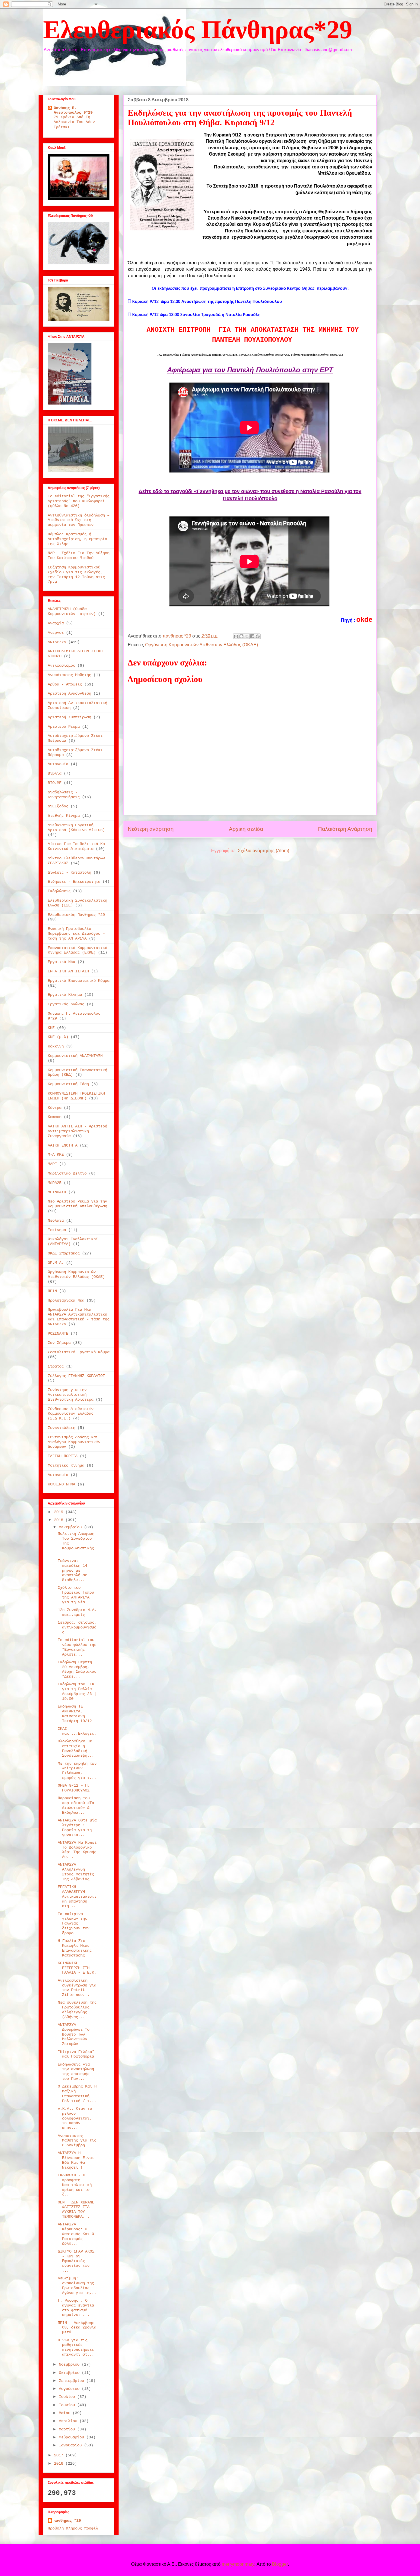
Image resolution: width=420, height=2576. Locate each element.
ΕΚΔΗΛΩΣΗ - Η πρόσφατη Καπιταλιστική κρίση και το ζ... (75, 2185)
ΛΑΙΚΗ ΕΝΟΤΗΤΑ (63, 1145)
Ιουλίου (68, 2397)
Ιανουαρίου (71, 2445)
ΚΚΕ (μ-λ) (58, 1037)
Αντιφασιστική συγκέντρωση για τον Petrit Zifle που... (77, 1988)
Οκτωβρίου (70, 2373)
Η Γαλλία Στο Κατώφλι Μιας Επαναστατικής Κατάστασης (75, 1948)
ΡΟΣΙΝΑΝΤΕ (58, 1334)
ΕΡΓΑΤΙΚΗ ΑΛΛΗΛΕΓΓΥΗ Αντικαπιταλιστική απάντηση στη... (77, 1896)
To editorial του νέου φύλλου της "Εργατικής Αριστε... (77, 1647)
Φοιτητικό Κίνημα (66, 1465)
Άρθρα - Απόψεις (65, 684)
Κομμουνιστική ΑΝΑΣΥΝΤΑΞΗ (75, 1056)
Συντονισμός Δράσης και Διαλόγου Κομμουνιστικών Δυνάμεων (74, 1442)
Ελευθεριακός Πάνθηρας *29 (76, 915)
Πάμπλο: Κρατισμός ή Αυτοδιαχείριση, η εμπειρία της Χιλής (77, 539)
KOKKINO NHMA (61, 1484)
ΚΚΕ (51, 1028)
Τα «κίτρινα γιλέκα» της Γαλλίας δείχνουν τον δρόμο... (74, 1924)
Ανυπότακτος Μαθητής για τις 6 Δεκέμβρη (77, 2141)
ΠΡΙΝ (52, 1291)
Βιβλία (55, 773)
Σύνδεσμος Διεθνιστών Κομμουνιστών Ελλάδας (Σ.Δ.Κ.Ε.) (71, 1414)
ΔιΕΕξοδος (58, 806)
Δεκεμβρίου (71, 1527)
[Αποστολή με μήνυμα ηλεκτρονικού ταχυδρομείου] (236, 636)
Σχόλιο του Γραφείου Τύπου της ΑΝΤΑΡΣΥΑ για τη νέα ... (76, 1595)
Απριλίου (69, 2421)
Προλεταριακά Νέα (66, 1300)
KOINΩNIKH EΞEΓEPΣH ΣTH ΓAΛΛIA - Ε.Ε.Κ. (77, 1968)
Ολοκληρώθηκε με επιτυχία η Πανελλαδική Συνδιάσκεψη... (76, 1748)
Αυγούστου (70, 2389)
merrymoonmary (238, 2564)
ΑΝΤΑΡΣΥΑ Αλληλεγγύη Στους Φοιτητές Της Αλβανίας (76, 1872)
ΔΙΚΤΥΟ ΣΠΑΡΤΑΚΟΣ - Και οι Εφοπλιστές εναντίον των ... (76, 2261)
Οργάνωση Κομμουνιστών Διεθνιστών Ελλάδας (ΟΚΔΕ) (202, 645)
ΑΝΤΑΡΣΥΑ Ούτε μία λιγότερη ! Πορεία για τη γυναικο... (77, 1827)
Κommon (55, 1117)
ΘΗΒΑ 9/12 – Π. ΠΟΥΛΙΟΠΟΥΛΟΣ (74, 1788)
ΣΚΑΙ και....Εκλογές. (77, 1731)
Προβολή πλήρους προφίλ (73, 2528)
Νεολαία (56, 1220)
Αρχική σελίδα (246, 829)
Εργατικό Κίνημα (65, 995)
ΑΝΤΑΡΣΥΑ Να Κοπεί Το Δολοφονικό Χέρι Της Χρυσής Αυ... (77, 1850)
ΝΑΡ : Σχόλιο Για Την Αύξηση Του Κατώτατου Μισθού (79, 555)
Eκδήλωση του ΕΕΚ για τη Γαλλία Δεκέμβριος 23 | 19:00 (77, 1691)
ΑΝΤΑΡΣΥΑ (57, 642)
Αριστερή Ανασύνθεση (69, 693)
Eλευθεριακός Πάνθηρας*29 (198, 30)
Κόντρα (55, 1108)
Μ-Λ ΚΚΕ (56, 1155)
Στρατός (56, 1366)
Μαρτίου (68, 2429)
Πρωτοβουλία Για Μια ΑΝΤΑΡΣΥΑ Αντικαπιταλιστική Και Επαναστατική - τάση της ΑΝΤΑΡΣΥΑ (79, 1317)
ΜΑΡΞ (52, 1164)
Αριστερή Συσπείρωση (69, 717)
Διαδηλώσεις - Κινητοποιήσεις (64, 795)
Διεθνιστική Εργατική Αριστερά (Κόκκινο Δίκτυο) (76, 828)
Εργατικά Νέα (61, 962)
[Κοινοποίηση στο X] (247, 636)
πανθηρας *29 (67, 2521)
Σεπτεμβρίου (73, 2381)
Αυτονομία (58, 764)
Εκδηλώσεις (59, 891)
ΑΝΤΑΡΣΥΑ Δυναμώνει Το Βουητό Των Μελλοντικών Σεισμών (74, 2034)
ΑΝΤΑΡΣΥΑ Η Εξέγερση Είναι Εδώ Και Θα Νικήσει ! (76, 2160)
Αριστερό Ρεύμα (64, 727)
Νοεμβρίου (70, 2364)
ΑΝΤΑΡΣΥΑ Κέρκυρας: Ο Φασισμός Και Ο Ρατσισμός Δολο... (76, 2234)
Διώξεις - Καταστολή (69, 872)
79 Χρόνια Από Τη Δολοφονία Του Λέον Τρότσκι (74, 122)
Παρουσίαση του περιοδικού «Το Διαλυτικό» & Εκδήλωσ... (76, 1805)
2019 (60, 1512)
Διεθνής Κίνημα (64, 816)
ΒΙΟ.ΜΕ (55, 783)
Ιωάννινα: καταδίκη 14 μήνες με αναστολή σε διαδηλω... (72, 1570)
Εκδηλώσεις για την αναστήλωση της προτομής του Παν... (76, 2072)
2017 (60, 2455)
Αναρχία (56, 623)
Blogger (280, 2564)
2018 (60, 1520)
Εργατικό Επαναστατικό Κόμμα (79, 981)
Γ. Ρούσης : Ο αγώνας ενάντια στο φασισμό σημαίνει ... (76, 2308)
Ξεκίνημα (57, 1230)
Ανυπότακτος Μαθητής (69, 675)
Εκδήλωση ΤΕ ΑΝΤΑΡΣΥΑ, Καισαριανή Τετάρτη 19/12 (75, 1714)
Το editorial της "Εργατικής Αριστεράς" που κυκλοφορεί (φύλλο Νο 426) (79, 501)
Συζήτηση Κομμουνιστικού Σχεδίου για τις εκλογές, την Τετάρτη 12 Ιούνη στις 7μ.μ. (76, 574)
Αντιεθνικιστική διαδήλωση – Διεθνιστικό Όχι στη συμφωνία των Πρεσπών (79, 520)
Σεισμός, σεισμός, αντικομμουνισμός (77, 1627)
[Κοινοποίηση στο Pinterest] (258, 636)
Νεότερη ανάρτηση (151, 829)
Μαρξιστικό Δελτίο (67, 1173)
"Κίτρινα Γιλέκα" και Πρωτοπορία (76, 2054)
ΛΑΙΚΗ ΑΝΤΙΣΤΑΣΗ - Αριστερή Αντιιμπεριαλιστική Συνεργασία (77, 1131)
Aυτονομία (58, 1475)
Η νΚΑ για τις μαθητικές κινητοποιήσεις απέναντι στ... (76, 2347)
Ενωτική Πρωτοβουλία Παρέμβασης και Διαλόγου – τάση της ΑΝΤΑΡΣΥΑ (76, 934)
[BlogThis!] (241, 636)
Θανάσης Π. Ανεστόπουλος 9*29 (73, 110)
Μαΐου (66, 2413)
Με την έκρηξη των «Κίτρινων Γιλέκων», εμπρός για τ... (77, 1771)
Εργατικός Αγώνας (66, 1004)
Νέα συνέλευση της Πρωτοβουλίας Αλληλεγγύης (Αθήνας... (77, 2010)
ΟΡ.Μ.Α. (56, 1263)
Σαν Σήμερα (59, 1343)
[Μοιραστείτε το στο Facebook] (252, 636)
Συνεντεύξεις (61, 1428)
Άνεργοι (56, 633)
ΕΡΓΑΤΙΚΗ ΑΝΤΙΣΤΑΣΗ (68, 971)
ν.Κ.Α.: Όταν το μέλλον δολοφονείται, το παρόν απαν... (75, 2118)
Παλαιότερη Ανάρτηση (345, 829)
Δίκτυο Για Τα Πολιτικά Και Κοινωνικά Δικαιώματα (77, 846)
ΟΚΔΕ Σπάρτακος (64, 1253)
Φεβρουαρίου (73, 2437)
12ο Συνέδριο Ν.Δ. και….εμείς (77, 1612)
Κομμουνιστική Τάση (68, 1084)
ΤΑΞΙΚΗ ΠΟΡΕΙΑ (63, 1456)
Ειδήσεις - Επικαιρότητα (74, 882)
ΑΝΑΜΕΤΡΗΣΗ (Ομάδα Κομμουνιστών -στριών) (72, 611)
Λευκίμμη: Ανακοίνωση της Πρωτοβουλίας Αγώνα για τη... (77, 2285)
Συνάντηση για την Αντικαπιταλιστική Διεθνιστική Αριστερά (71, 1395)
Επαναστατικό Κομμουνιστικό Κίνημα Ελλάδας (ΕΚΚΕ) (77, 950)
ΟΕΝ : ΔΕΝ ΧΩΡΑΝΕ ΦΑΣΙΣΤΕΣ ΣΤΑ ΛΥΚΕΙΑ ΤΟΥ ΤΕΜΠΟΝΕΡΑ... (76, 2209)
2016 (60, 2464)
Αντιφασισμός (61, 665)
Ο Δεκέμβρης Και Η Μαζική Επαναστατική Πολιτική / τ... (77, 2094)
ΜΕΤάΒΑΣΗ (57, 1192)
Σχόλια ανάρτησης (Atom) (263, 851)
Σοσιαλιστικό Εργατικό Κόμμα (79, 1352)
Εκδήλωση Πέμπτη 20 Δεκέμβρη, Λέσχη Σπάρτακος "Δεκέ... (77, 1669)
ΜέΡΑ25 (55, 1183)
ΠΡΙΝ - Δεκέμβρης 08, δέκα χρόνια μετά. (77, 2328)
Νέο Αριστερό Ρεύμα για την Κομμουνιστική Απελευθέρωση (77, 1204)
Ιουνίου (68, 2405)
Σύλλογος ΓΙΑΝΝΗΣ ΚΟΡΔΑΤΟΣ (76, 1376)
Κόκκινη (56, 1046)
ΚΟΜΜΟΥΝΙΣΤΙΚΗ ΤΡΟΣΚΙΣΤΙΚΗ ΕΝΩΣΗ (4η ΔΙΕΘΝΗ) (76, 1096)
